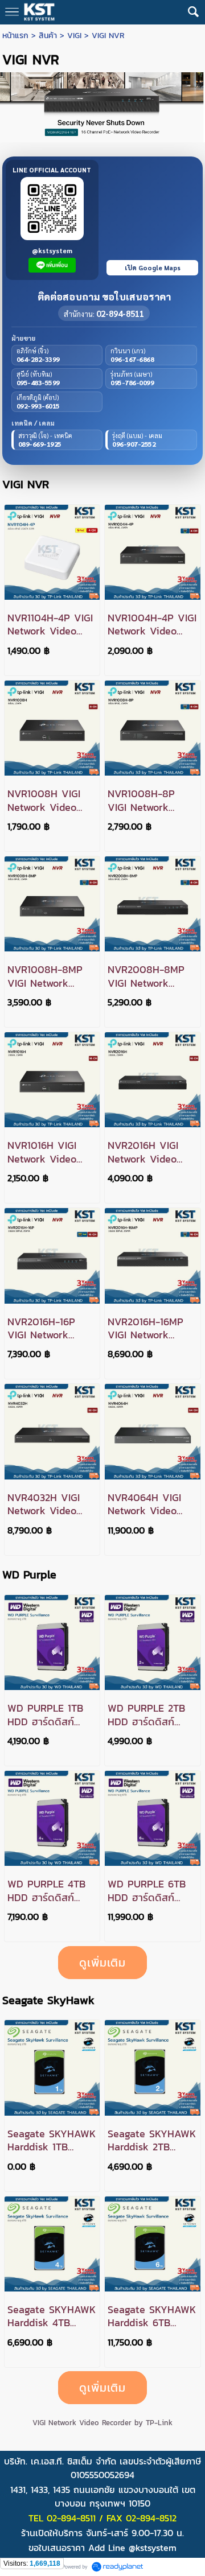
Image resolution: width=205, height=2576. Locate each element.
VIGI (74, 36)
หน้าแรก (15, 36)
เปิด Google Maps (153, 268)
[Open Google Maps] (152, 220)
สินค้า (48, 36)
